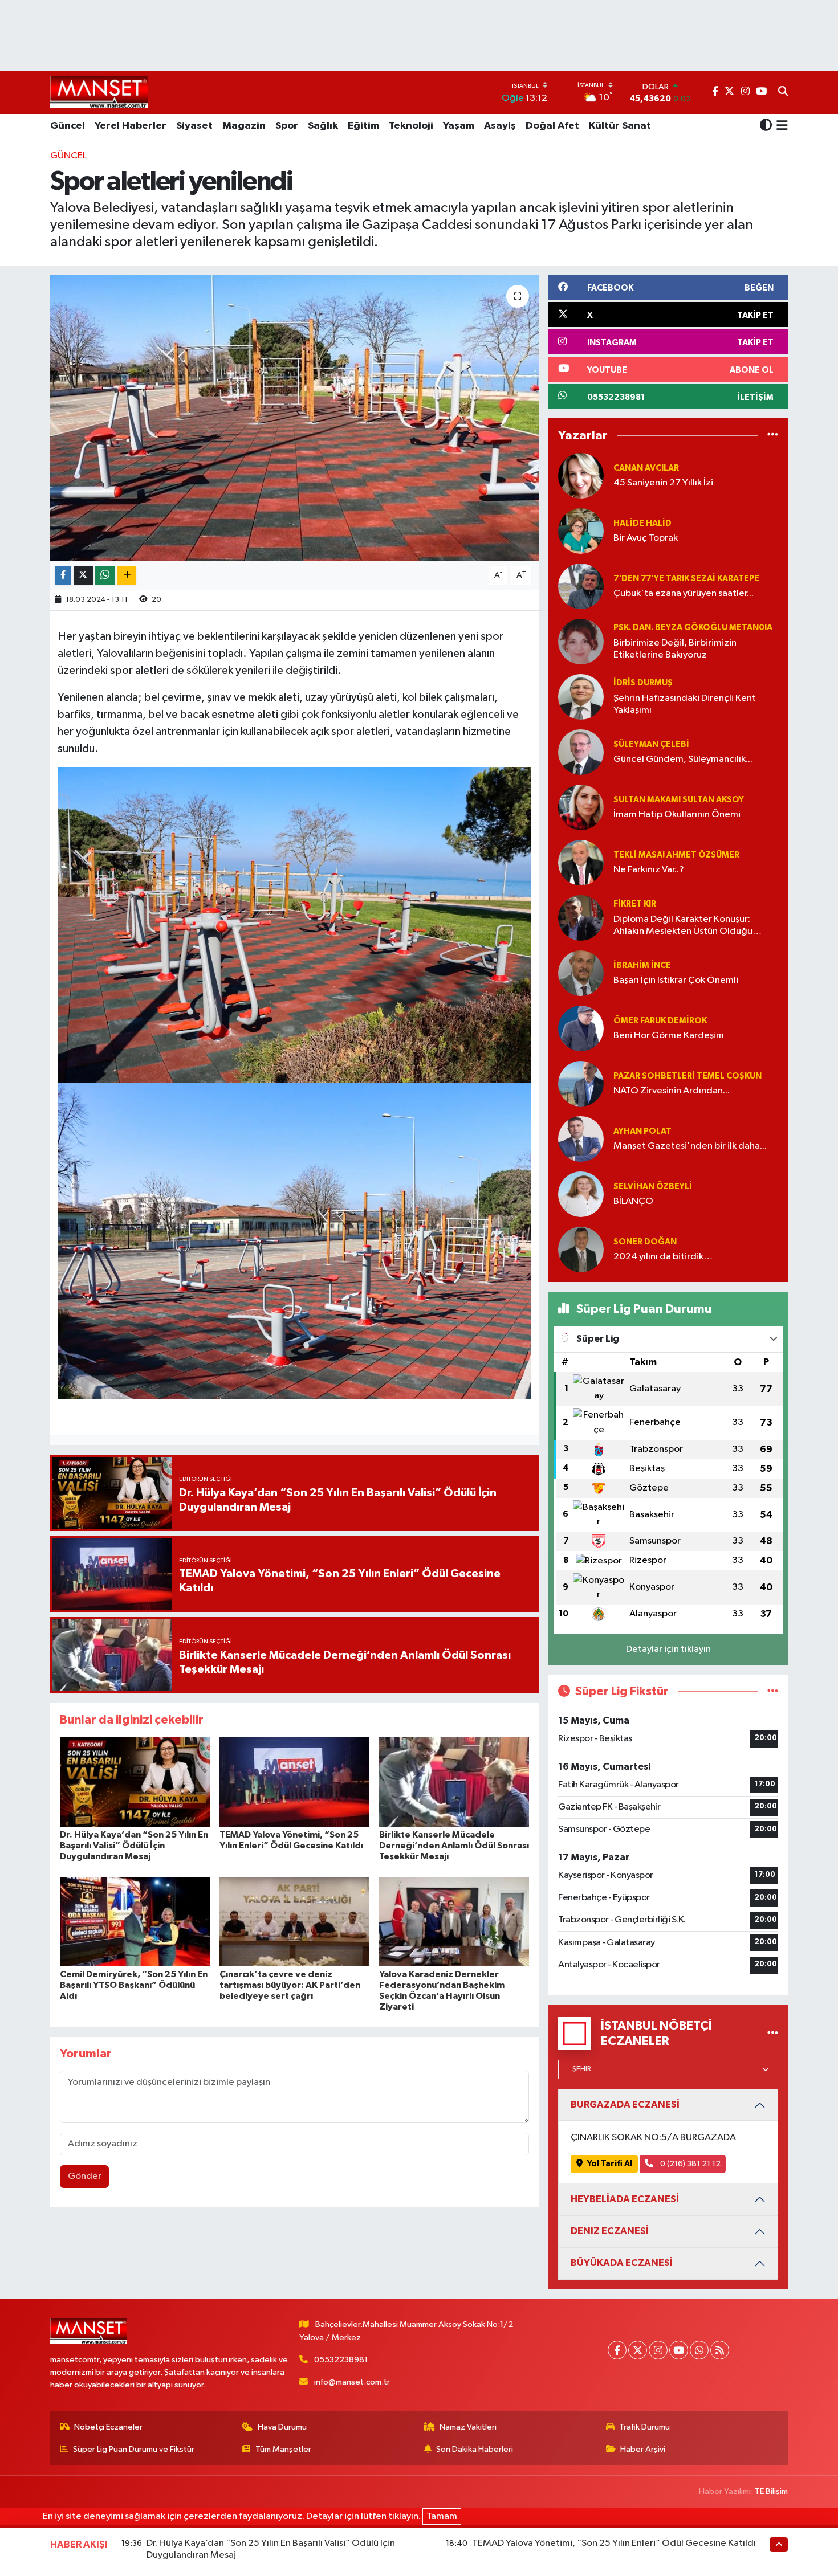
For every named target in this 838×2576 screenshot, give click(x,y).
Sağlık (323, 126)
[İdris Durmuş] (581, 697)
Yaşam (459, 126)
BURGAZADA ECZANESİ (625, 2105)
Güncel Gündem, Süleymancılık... (683, 759)
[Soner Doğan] (581, 1249)
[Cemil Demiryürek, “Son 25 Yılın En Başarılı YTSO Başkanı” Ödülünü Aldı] (135, 1922)
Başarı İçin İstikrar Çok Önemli (676, 980)
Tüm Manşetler (283, 2449)
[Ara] (783, 92)
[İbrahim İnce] (581, 973)
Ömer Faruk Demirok (660, 1021)
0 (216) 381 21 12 (689, 2164)
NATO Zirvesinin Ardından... (672, 1091)
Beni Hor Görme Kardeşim (669, 1036)
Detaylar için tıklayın (668, 1649)
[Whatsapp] (699, 2350)
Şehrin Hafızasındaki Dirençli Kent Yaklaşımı (685, 704)
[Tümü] (773, 436)
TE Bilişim (771, 2491)
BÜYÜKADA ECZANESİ (622, 2263)
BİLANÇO (633, 1201)
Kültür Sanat (620, 126)
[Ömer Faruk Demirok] (581, 1028)
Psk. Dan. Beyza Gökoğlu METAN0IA (693, 628)
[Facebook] (617, 2350)
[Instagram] (658, 2350)
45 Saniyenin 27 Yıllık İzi (663, 483)
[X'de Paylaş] (83, 575)
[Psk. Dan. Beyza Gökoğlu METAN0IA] (581, 641)
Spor (287, 126)
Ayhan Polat (642, 1131)
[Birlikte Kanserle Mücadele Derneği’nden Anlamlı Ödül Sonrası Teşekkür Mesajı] (454, 1781)
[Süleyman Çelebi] (581, 752)
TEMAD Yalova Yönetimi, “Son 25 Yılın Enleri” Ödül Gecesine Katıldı (614, 2543)
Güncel (68, 126)
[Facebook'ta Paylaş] (63, 575)
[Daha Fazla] (127, 575)
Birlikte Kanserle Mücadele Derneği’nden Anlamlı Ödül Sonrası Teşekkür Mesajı (454, 1846)
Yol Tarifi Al (610, 2164)
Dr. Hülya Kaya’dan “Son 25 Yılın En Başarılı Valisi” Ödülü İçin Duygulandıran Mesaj (134, 1846)
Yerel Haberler (131, 126)
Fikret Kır (635, 904)
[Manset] (99, 92)
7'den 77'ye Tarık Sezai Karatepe (686, 579)
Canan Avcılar (646, 468)
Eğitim (363, 126)
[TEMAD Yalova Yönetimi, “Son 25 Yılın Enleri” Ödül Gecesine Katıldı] (294, 1781)
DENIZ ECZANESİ (610, 2231)
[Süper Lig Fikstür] (773, 1691)
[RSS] (720, 2350)
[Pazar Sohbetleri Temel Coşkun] (581, 1083)
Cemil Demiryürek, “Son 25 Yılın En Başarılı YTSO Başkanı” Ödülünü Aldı (134, 1985)
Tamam (442, 2516)
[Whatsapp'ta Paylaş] (105, 575)
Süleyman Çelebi (651, 744)
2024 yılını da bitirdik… (663, 1257)
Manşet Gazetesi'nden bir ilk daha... (690, 1146)
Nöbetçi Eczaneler (108, 2427)
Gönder (85, 2176)
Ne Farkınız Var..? (649, 870)
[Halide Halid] (581, 531)
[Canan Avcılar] (581, 475)
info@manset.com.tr (352, 2382)
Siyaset (194, 126)
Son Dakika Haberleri (475, 2449)
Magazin (244, 126)
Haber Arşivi (643, 2449)
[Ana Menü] (780, 126)
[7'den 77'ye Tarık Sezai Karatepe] (581, 586)
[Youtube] (679, 2350)
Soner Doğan (645, 1242)
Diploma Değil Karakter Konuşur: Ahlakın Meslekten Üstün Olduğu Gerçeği (683, 926)
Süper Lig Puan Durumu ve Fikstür (134, 2449)
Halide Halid (642, 523)
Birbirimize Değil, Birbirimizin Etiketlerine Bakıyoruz (675, 649)
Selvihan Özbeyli (653, 1187)
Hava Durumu (282, 2427)
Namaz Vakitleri (468, 2427)
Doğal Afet (552, 126)
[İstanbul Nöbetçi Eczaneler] (773, 2033)
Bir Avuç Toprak (646, 538)
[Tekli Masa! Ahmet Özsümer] (581, 862)
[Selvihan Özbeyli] (581, 1194)
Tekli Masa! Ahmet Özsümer (676, 855)
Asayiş (500, 126)
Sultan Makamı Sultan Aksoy (679, 800)
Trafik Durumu (644, 2427)
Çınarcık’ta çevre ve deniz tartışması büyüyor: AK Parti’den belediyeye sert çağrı (290, 1985)
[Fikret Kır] (581, 918)
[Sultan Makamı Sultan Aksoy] (581, 807)
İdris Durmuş (643, 683)
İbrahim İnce (642, 966)
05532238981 (341, 2360)
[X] (638, 2350)
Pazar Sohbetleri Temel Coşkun (688, 1076)
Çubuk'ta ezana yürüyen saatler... (684, 593)
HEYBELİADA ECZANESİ (625, 2199)
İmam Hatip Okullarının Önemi (677, 815)
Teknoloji (411, 126)
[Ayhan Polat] (581, 1139)
